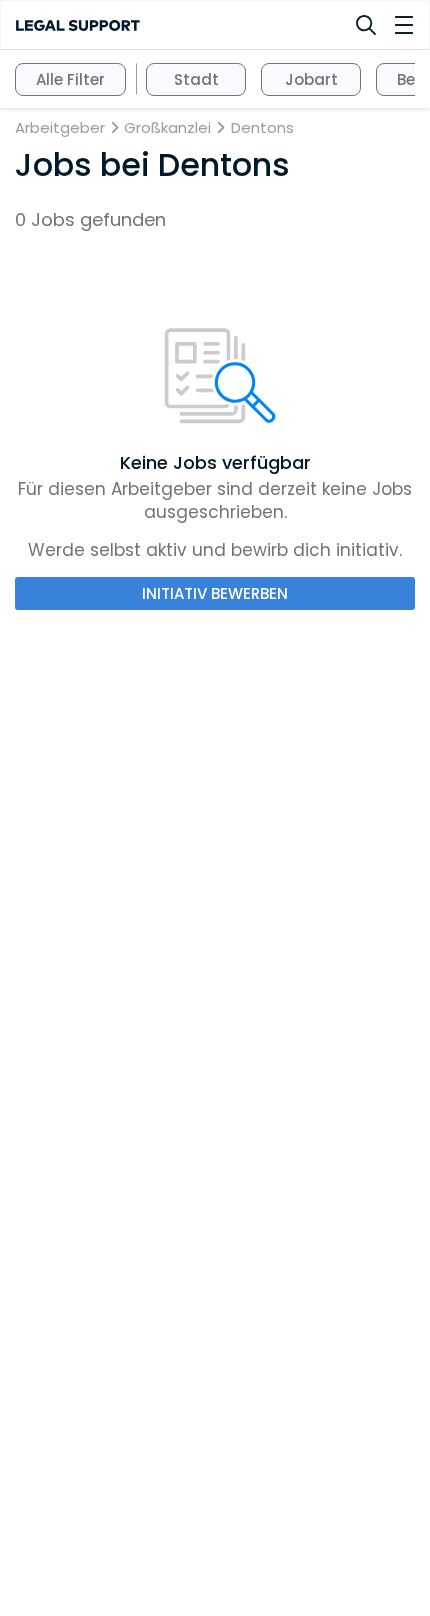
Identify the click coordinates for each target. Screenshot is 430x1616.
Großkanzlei (167, 128)
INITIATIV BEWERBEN (215, 593)
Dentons (262, 128)
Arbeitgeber (60, 128)
